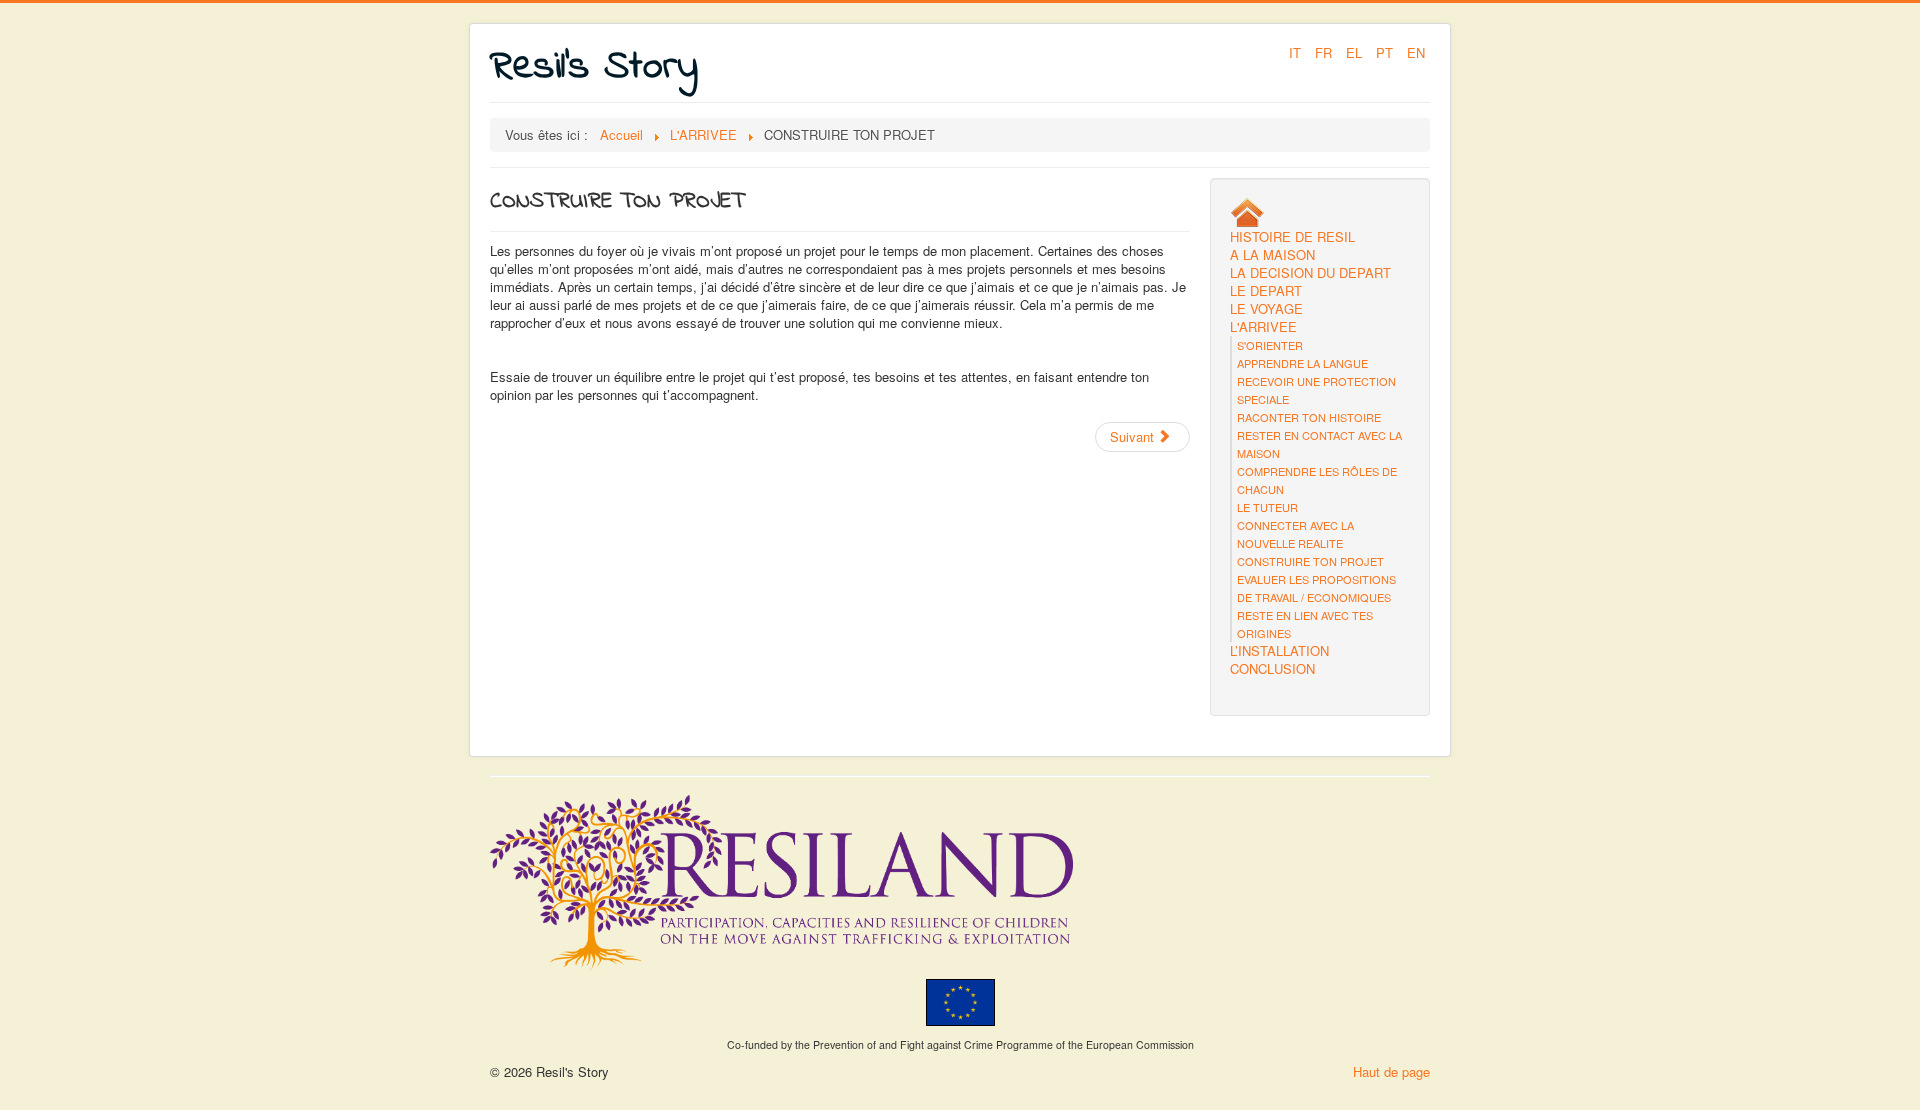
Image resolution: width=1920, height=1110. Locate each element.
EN (1416, 52)
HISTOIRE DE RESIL (1292, 237)
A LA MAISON (1272, 255)
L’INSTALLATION (1279, 651)
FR (1325, 52)
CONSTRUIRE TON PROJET (1310, 561)
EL (1356, 52)
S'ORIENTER (1270, 345)
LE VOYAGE (1266, 309)
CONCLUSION (1272, 669)
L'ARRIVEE (1263, 327)
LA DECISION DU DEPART (1310, 273)
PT (1386, 52)
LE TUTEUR (1267, 507)
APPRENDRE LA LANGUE (1302, 363)
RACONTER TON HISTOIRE (1309, 417)
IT (1297, 52)
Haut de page (1391, 1071)
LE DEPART (1266, 291)
